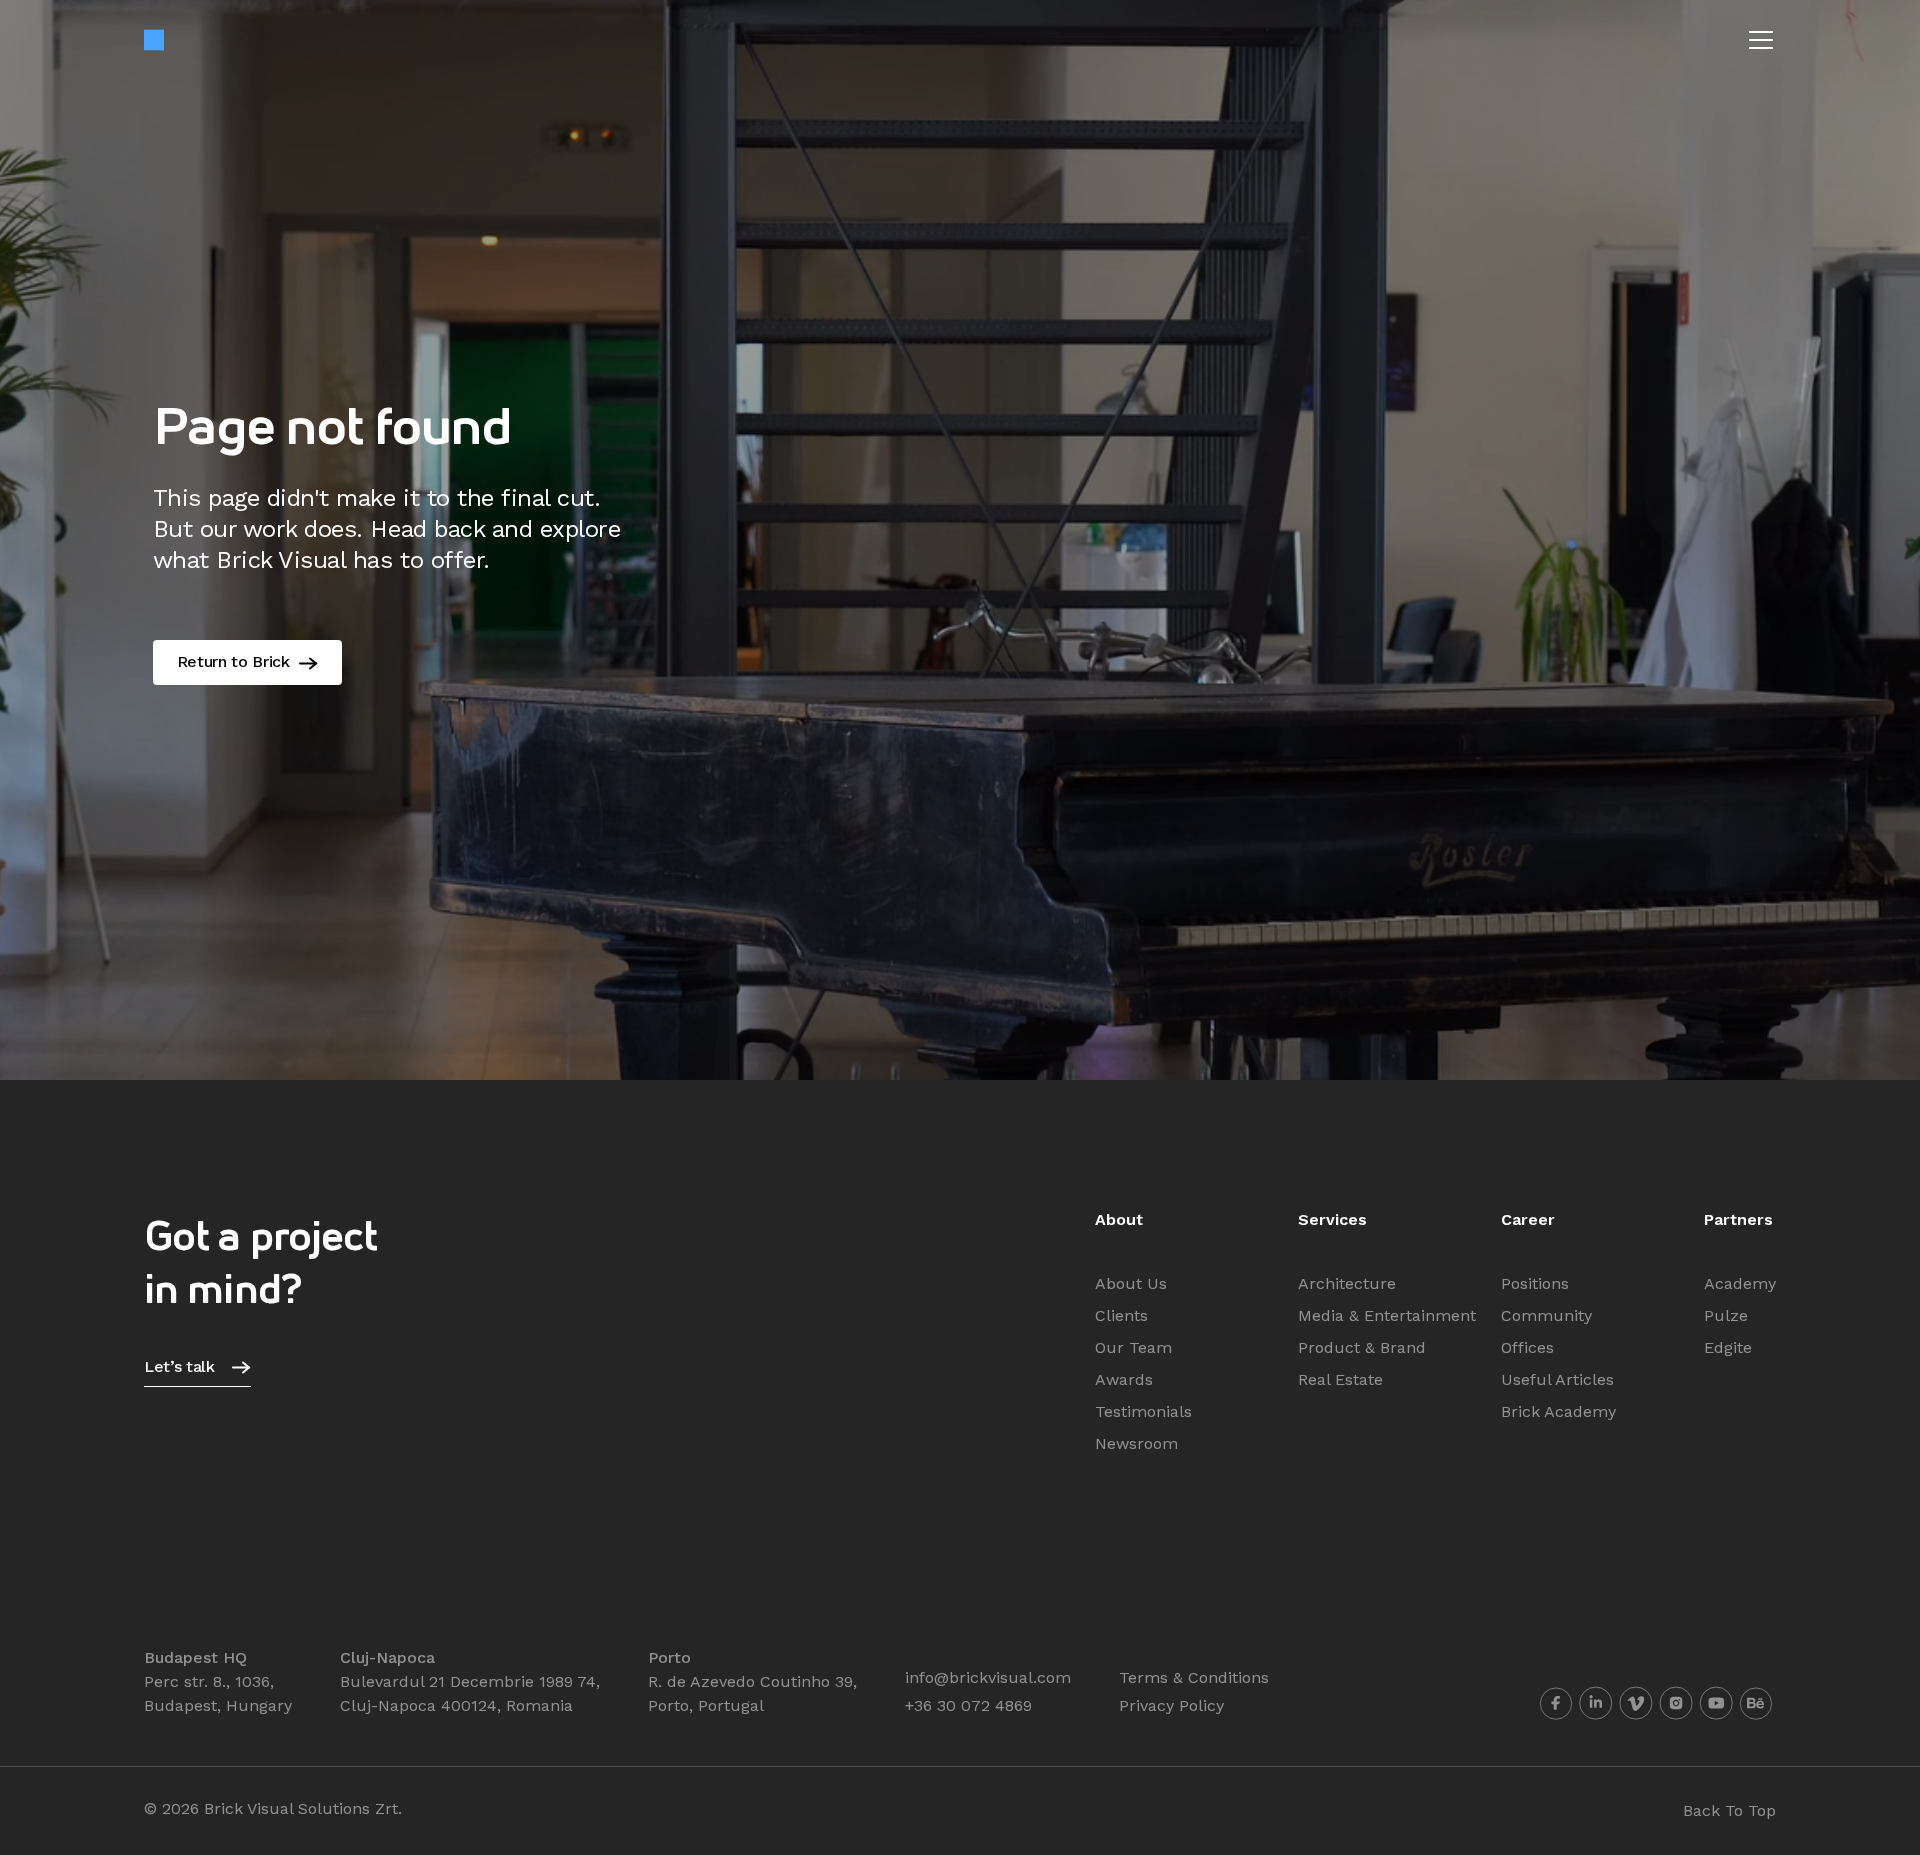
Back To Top (1729, 1810)
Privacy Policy (1171, 1705)
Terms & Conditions (1194, 1677)
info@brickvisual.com (988, 1677)
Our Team (1133, 1347)
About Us (1131, 1283)
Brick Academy (1558, 1411)
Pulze (1726, 1315)
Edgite (1728, 1347)
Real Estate (1340, 1379)
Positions (1535, 1283)
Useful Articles (1557, 1379)
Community (1546, 1315)
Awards (1124, 1379)
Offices (1527, 1347)
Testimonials (1143, 1411)
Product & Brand (1362, 1347)
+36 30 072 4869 (968, 1705)
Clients (1121, 1315)
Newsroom (1136, 1443)
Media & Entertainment (1387, 1315)
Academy (1740, 1283)
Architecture (1347, 1283)
